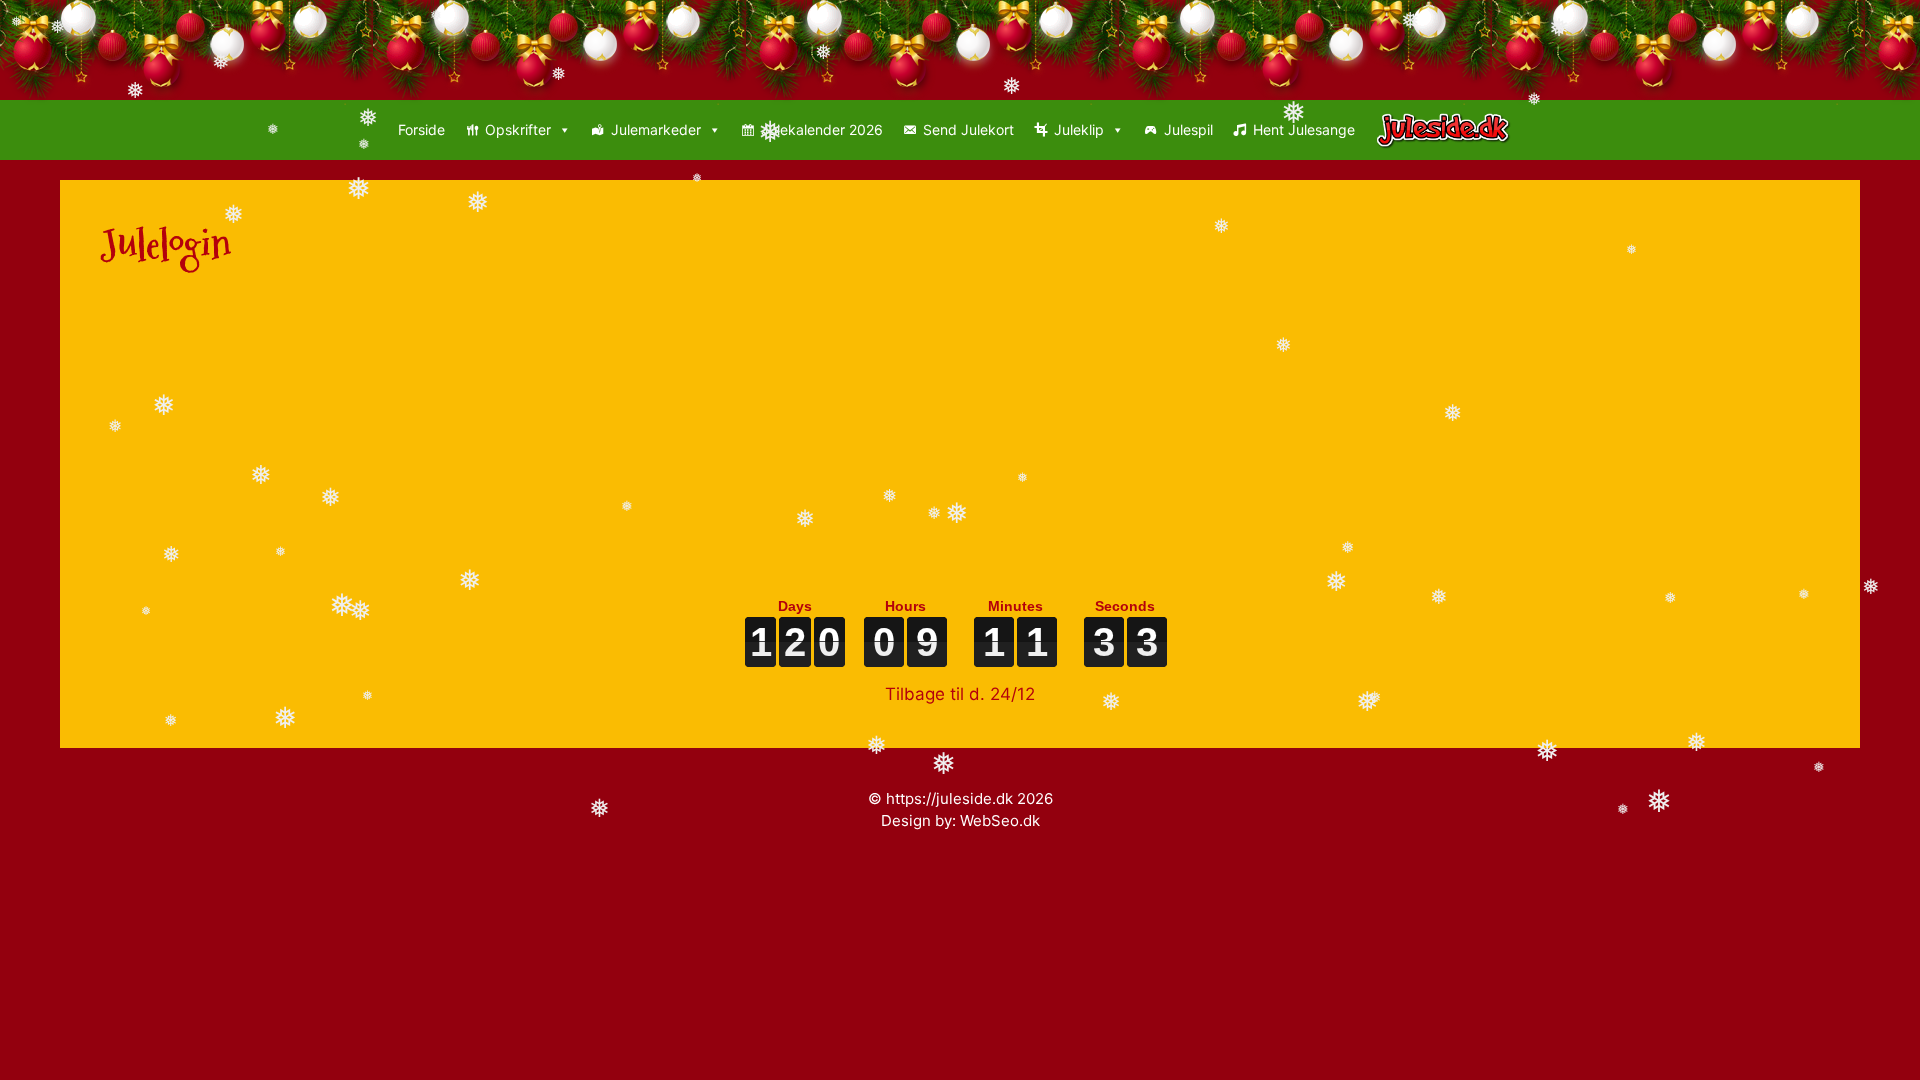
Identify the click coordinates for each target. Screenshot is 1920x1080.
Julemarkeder (656, 129)
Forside (421, 129)
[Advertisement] (700, 442)
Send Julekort (968, 129)
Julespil (1188, 129)
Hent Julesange (1304, 129)
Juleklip (1079, 129)
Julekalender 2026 (822, 129)
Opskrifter (518, 129)
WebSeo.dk (1000, 820)
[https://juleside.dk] (1448, 130)
